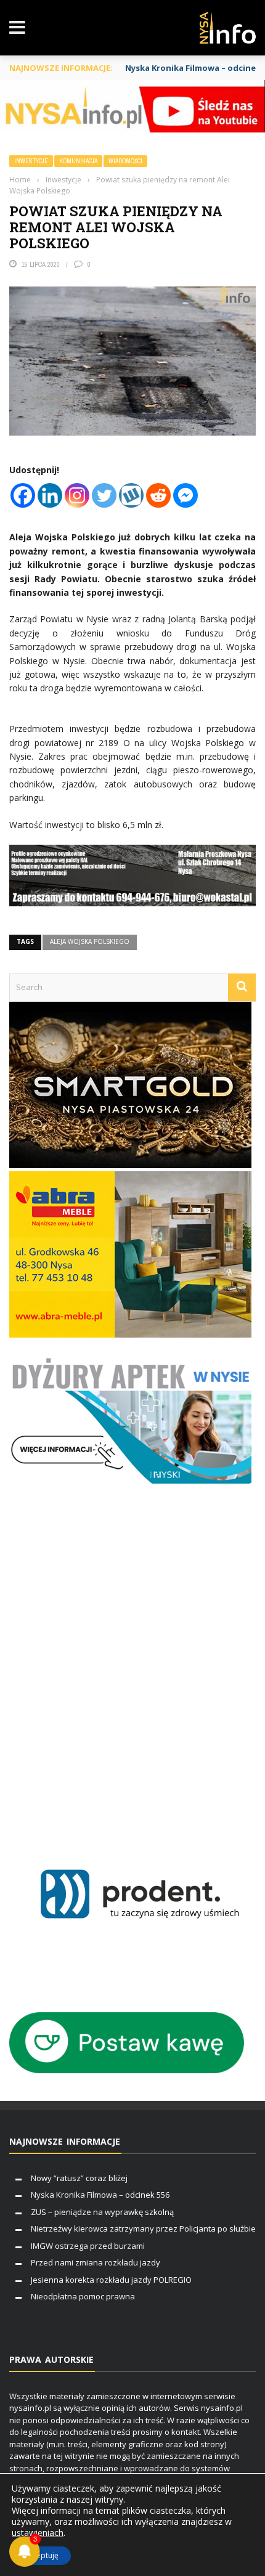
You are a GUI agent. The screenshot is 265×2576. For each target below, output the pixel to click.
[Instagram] (77, 495)
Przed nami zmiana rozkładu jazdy (96, 2262)
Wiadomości (125, 161)
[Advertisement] (132, 1673)
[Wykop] (131, 495)
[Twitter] (104, 495)
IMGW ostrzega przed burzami (88, 2246)
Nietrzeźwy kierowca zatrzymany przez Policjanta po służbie (143, 2229)
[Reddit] (158, 495)
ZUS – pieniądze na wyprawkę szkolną (102, 2212)
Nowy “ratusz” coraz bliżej (79, 2178)
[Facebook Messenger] (185, 495)
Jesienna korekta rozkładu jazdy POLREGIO (111, 2280)
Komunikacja (78, 161)
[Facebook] (23, 495)
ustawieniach (38, 2533)
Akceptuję (41, 2555)
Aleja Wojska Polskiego (90, 941)
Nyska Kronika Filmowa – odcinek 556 (100, 2195)
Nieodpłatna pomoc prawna (83, 2296)
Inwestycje (31, 161)
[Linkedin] (50, 495)
